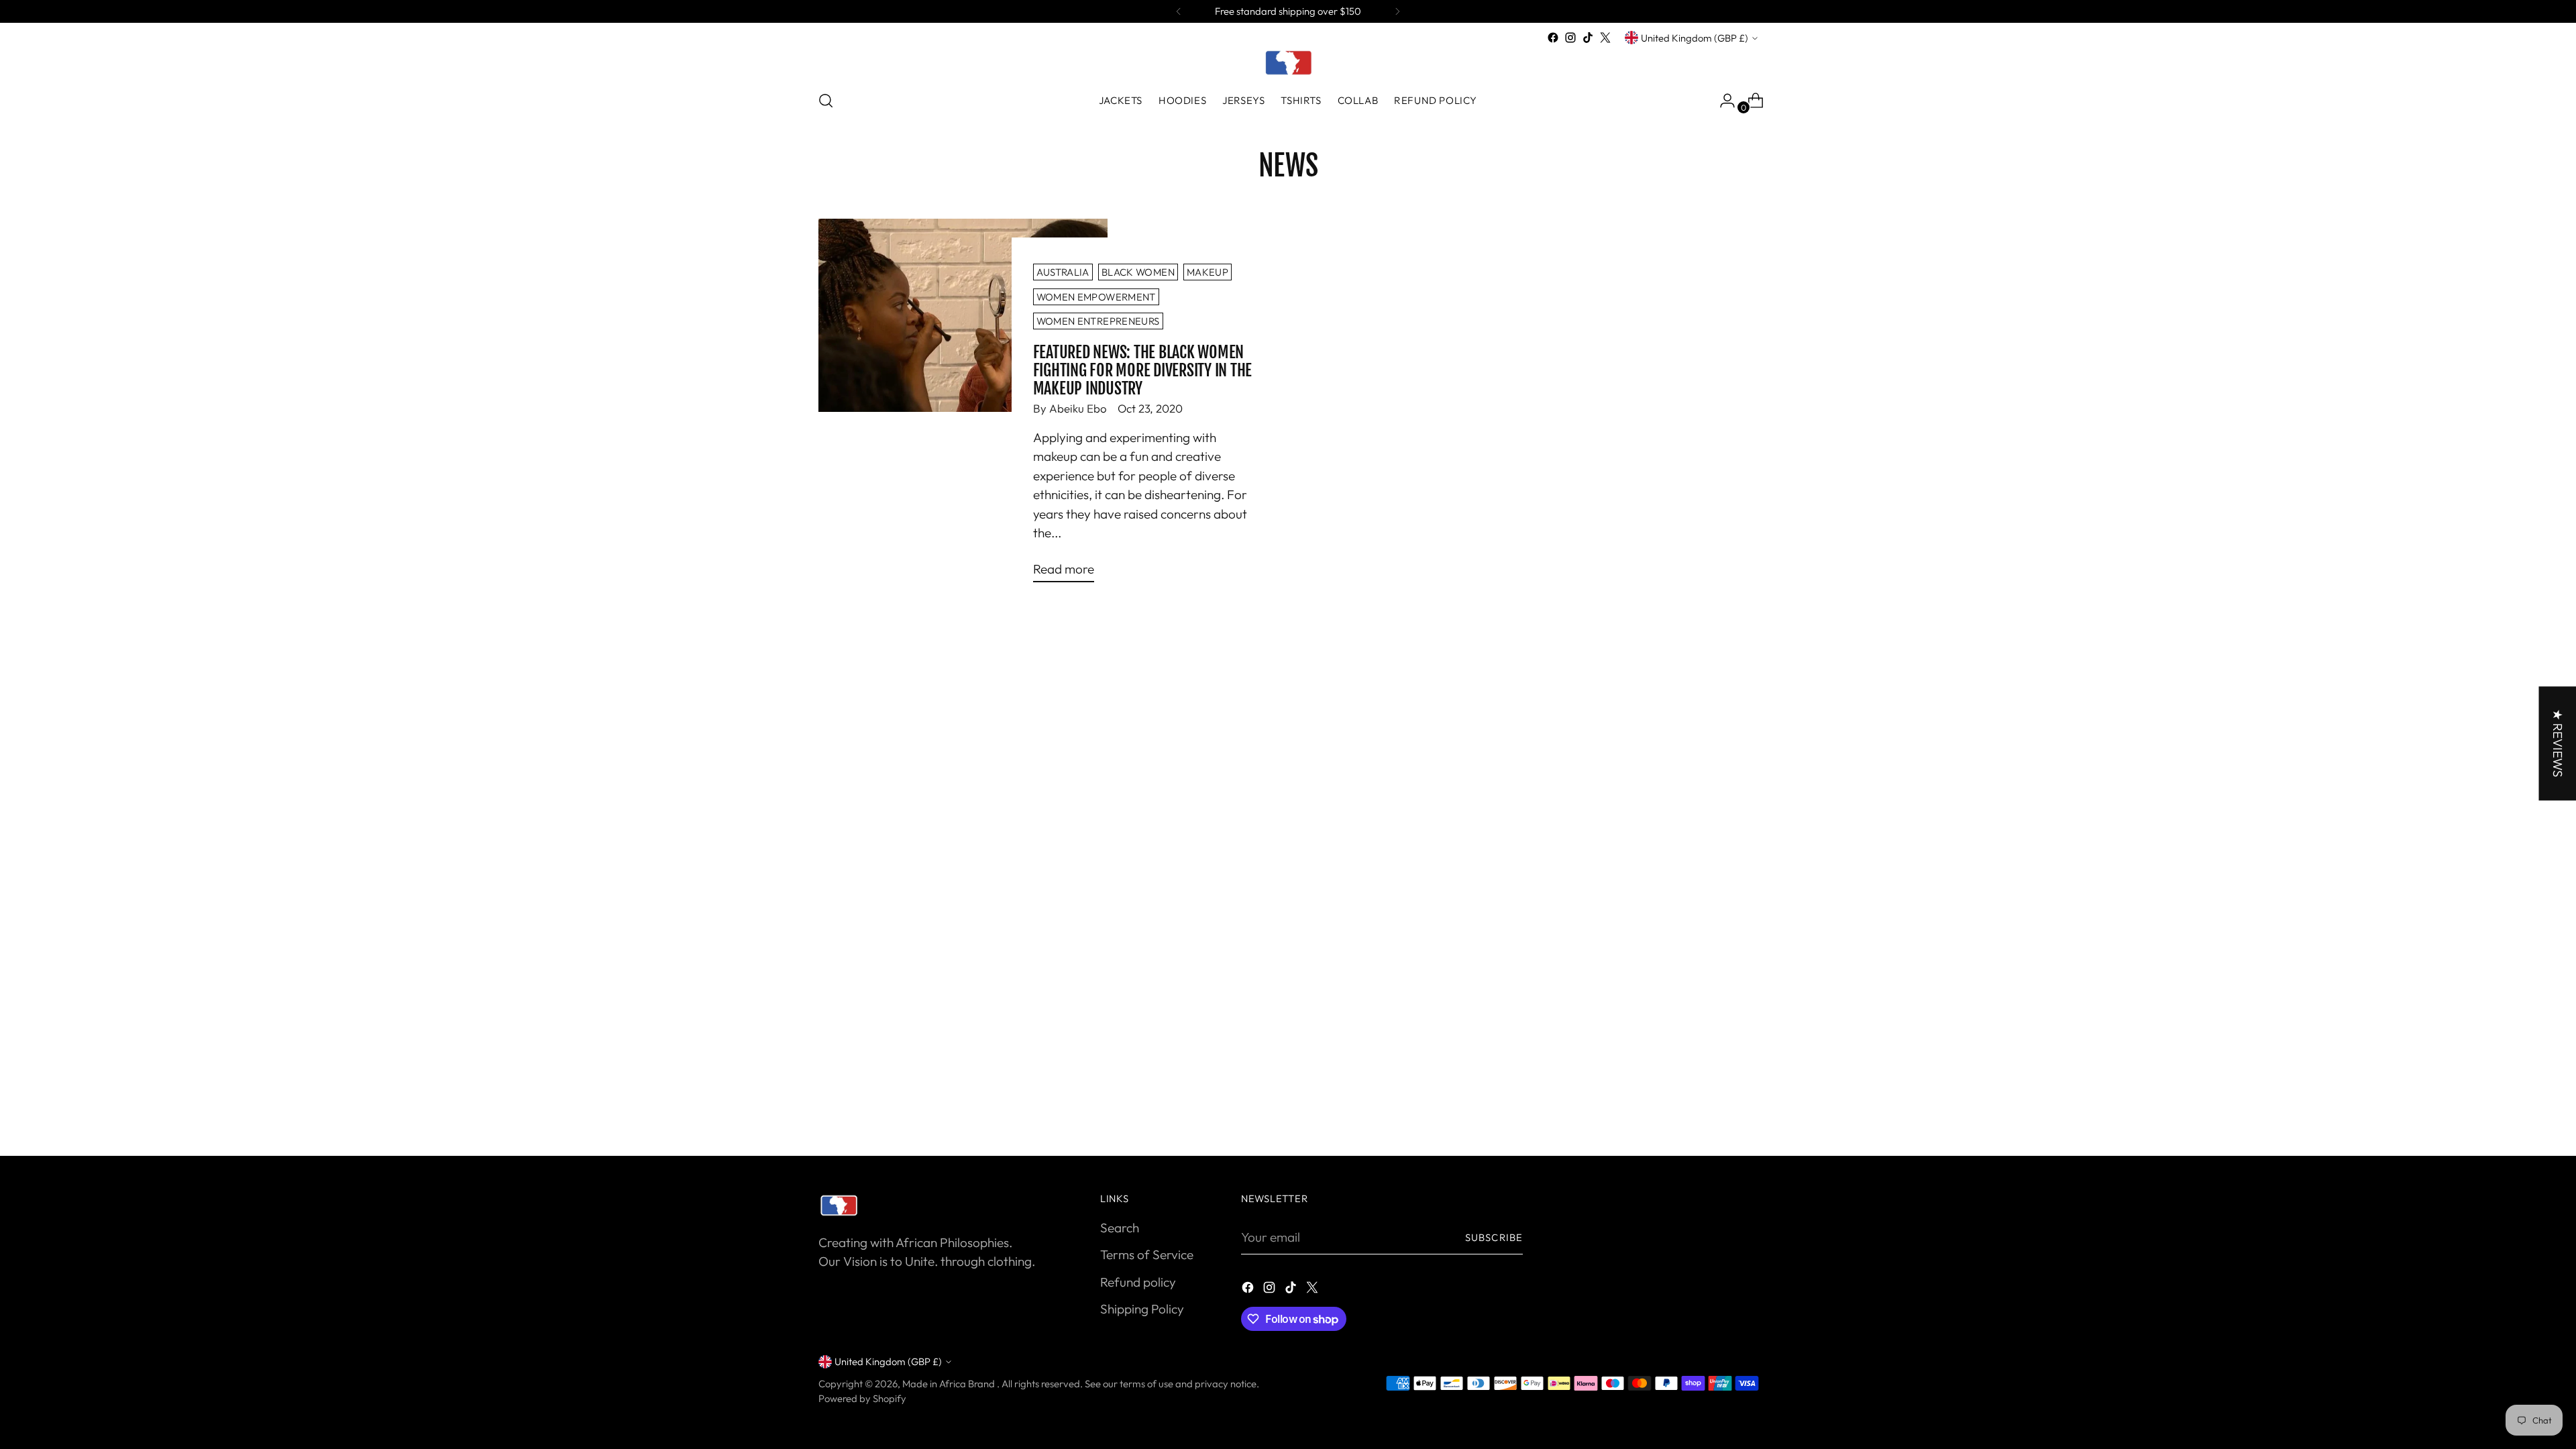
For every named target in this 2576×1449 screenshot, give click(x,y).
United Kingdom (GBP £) (1695, 38)
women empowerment (1096, 297)
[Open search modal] (826, 101)
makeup (1207, 272)
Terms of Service (1147, 1254)
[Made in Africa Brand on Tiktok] (1588, 38)
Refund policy (1138, 1282)
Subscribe (1494, 1237)
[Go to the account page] (1722, 101)
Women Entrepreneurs (1098, 321)
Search (1120, 1228)
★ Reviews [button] (2557, 743)
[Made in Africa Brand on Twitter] (1605, 38)
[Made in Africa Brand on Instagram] (1570, 38)
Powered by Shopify (862, 1398)
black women (1138, 272)
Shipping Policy (1142, 1309)
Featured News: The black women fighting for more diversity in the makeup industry (1143, 370)
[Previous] (1179, 11)
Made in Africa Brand (950, 1384)
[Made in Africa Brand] (1288, 62)
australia (1063, 272)
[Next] (1397, 11)
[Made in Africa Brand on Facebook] (1553, 38)
